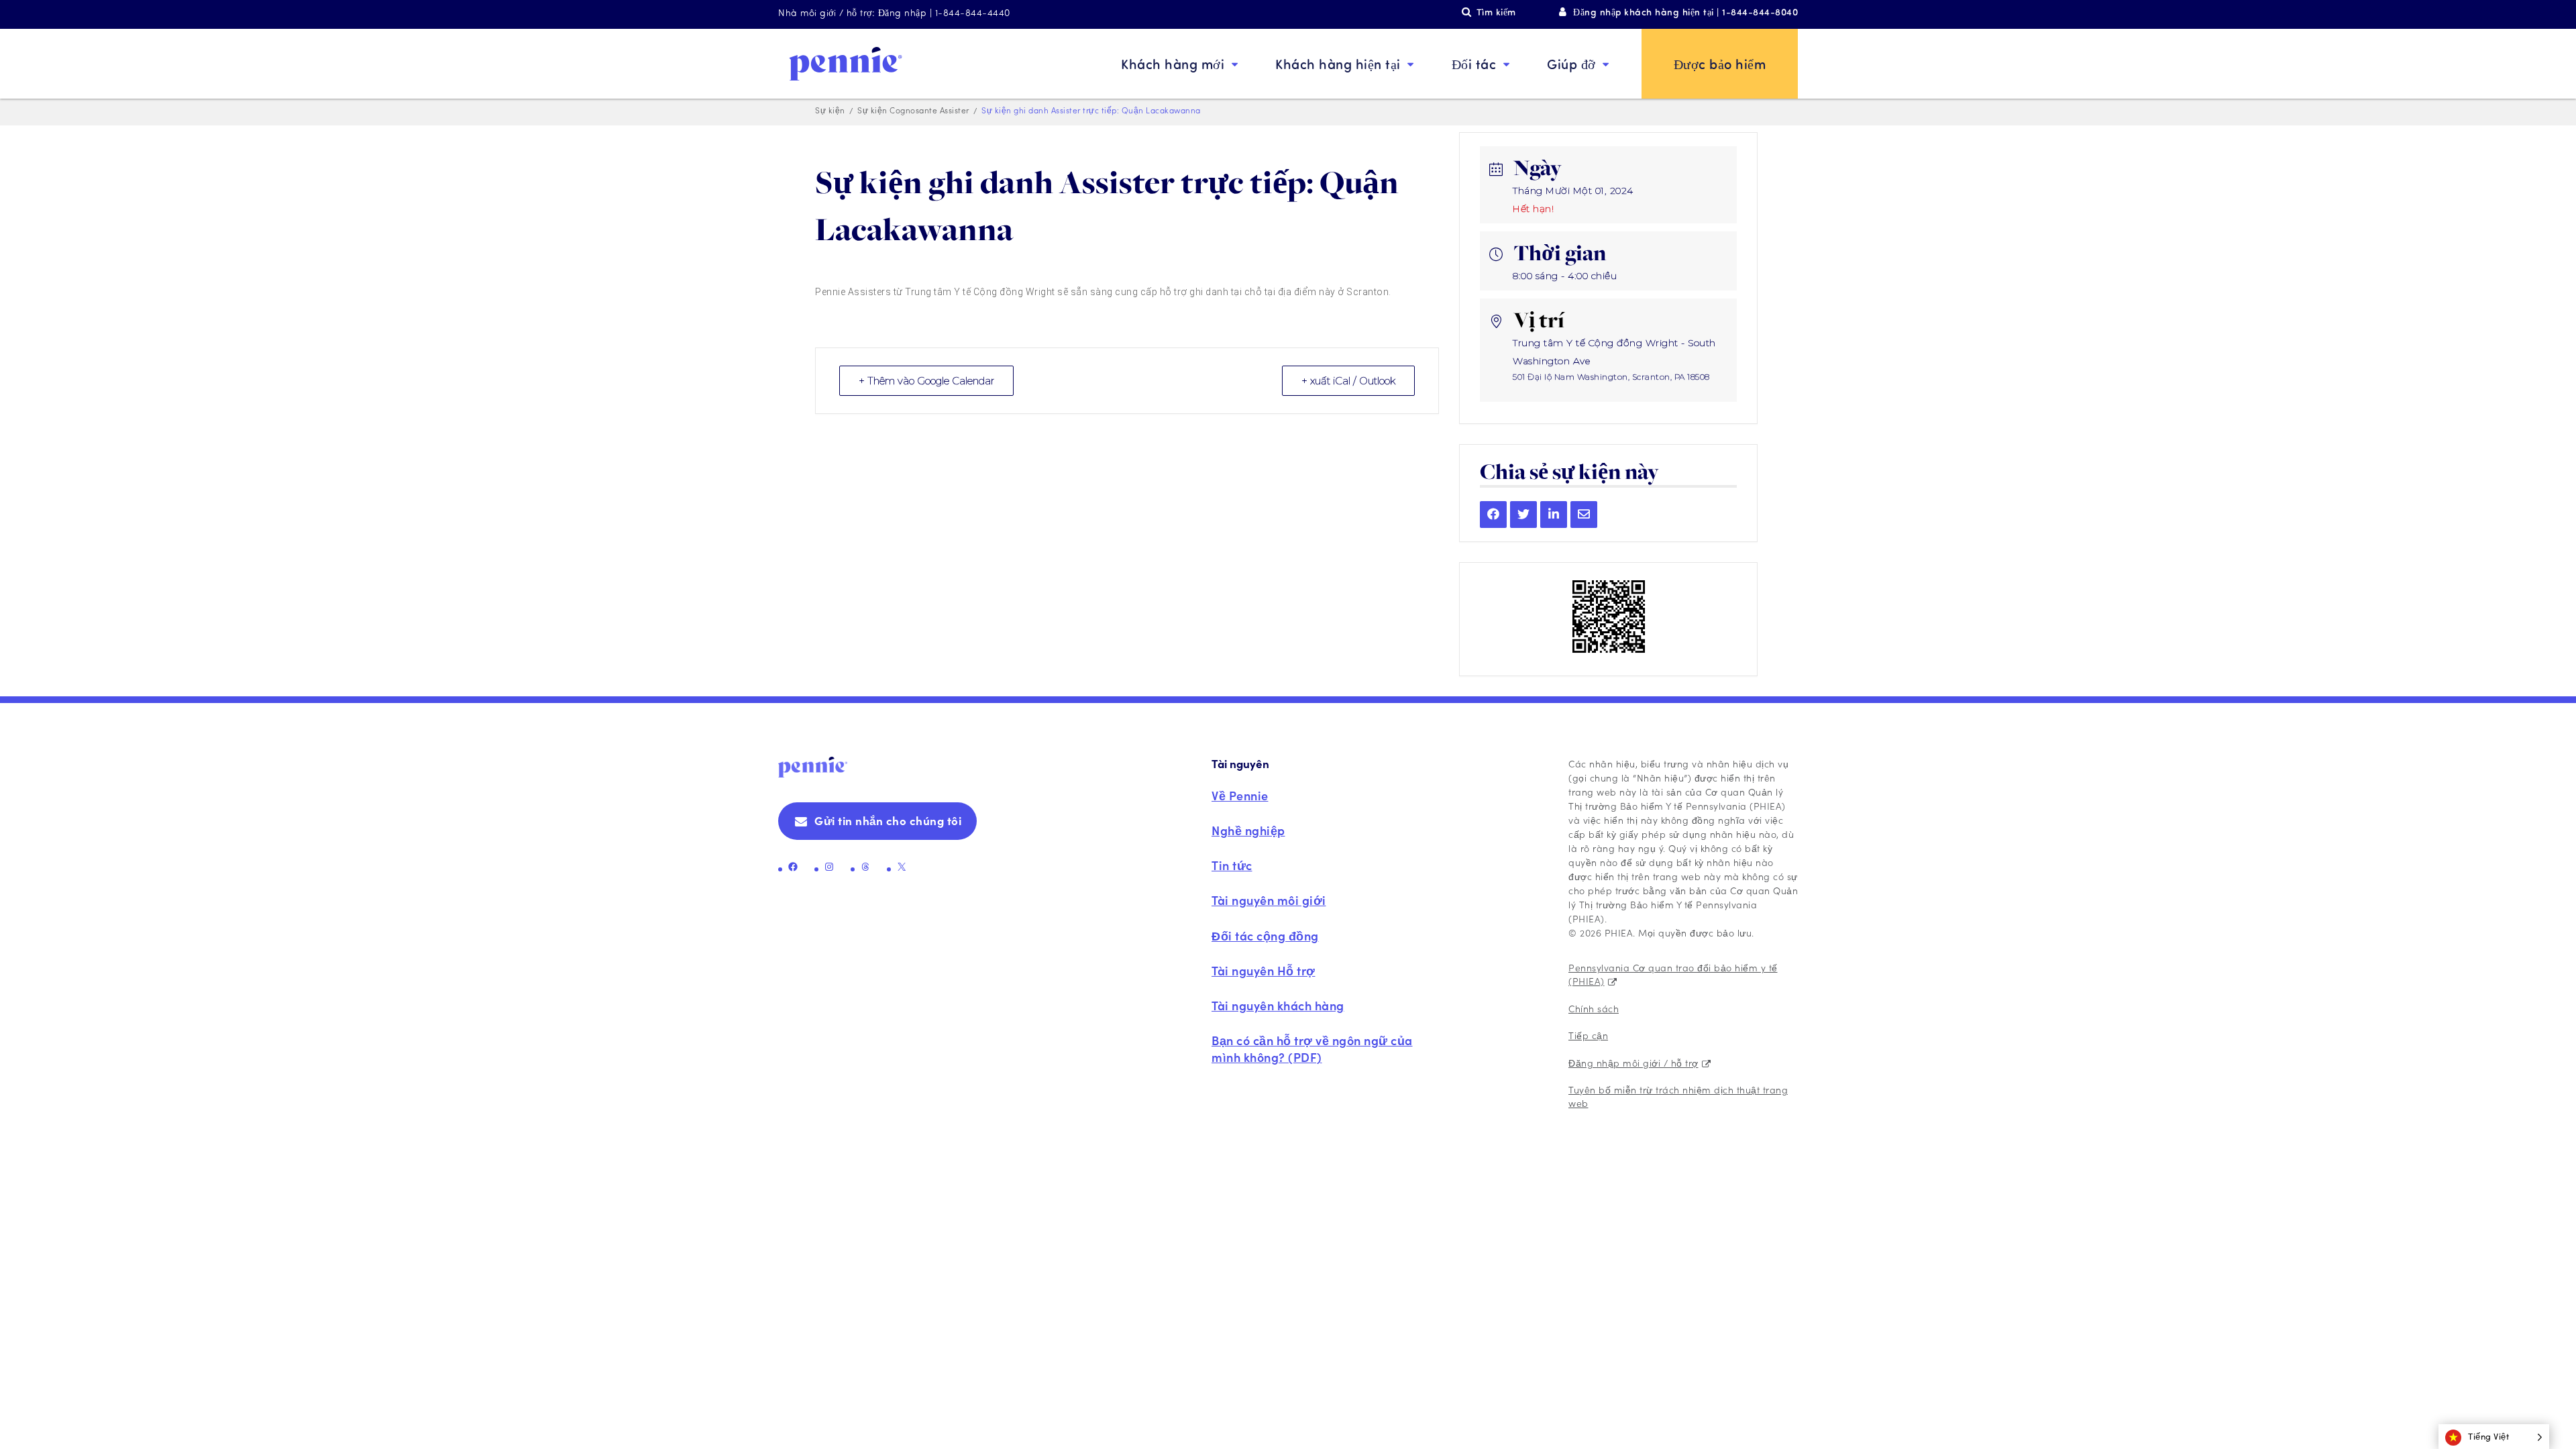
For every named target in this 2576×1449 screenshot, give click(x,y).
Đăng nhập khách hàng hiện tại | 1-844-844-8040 (1685, 12)
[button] (2494, 1437)
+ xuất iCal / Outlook (1348, 381)
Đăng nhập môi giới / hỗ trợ (1633, 1063)
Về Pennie (1240, 795)
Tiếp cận (1588, 1035)
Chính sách (1594, 1008)
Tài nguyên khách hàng (1278, 1005)
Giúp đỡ (1571, 63)
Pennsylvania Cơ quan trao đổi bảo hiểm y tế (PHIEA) (1673, 974)
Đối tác (1474, 63)
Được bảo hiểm (1720, 63)
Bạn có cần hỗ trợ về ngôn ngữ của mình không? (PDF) (1312, 1049)
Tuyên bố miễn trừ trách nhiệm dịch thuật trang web (1678, 1096)
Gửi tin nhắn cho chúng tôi (888, 820)
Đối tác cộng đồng (1265, 935)
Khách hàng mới (1173, 63)
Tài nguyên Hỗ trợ (1264, 970)
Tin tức (1232, 865)
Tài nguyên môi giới (1269, 900)
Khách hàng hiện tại (1338, 63)
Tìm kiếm (1496, 12)
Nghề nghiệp (1248, 830)
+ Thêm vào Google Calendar (926, 381)
